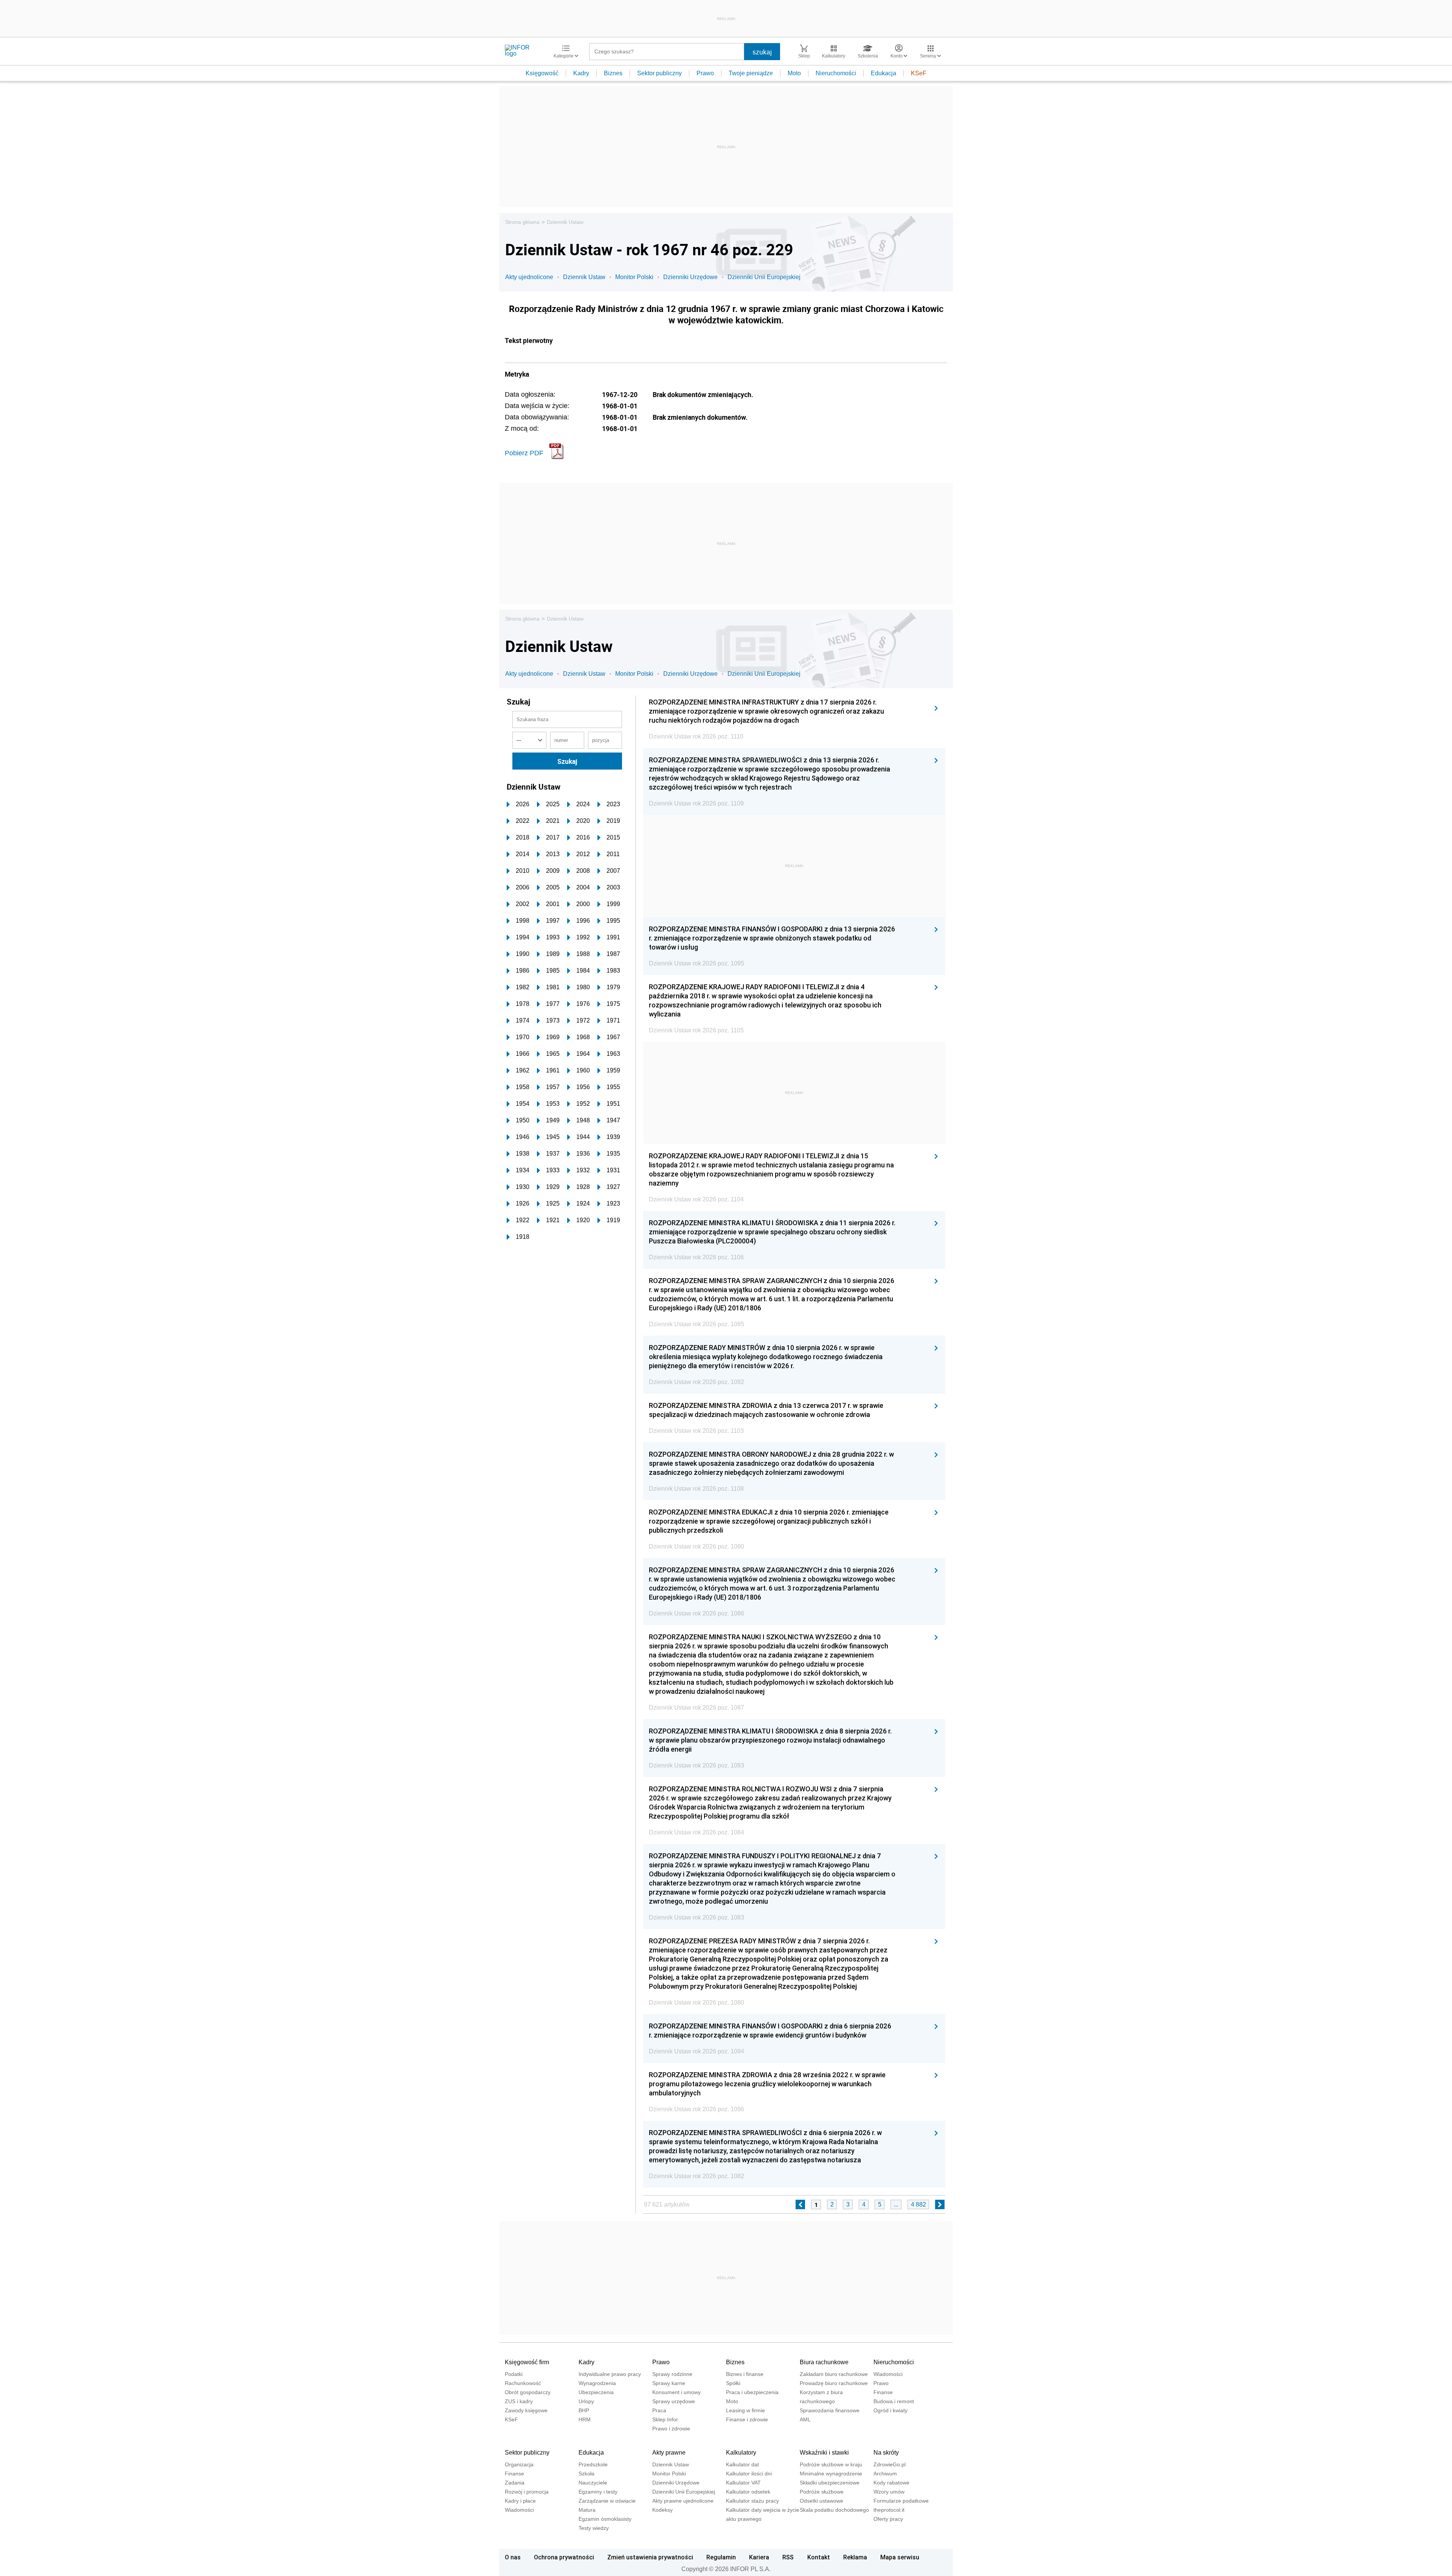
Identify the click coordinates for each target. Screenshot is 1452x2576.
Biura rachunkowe (824, 2362)
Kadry (581, 73)
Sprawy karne (669, 2383)
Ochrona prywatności (564, 2557)
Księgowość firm (527, 2362)
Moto (794, 73)
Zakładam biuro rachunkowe (834, 2374)
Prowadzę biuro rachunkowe (834, 2383)
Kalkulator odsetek (748, 2492)
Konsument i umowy (676, 2392)
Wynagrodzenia (597, 2383)
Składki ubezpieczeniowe (830, 2483)
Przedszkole (593, 2464)
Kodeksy (662, 2510)
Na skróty (886, 2453)
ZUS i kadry (519, 2401)
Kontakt (819, 2557)
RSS (788, 2557)
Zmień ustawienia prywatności (650, 2557)
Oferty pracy (888, 2519)
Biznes (613, 73)
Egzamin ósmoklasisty (605, 2519)
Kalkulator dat (742, 2464)
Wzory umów (889, 2492)
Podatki (514, 2374)
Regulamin (721, 2557)
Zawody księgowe (526, 2410)
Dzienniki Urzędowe (690, 277)
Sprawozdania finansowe (830, 2410)
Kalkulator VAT (743, 2483)
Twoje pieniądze (751, 73)
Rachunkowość (523, 2383)
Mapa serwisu (900, 2557)
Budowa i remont (894, 2401)
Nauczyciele (593, 2483)
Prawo (705, 73)
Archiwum (885, 2474)
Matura (587, 2510)
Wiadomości (888, 2374)
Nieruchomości (836, 73)
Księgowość (542, 73)
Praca (659, 2410)
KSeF (919, 73)
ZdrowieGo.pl (890, 2464)
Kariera (759, 2557)
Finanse (883, 2392)
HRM (585, 2419)
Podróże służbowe (822, 2492)
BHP (584, 2410)
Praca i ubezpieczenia (752, 2392)
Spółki (733, 2383)
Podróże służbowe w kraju (831, 2464)
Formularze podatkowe (901, 2501)
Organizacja (519, 2464)
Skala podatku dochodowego (834, 2510)
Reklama (855, 2557)
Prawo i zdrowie (671, 2429)
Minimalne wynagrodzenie (831, 2474)
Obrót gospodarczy (528, 2392)
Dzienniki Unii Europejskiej (764, 277)
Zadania (515, 2483)
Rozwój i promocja (527, 2492)
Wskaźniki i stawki (824, 2453)
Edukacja (883, 73)
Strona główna (522, 222)
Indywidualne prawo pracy (610, 2374)
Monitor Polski (634, 277)
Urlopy (586, 2401)
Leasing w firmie (745, 2410)
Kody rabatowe (891, 2483)
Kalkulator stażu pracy (752, 2501)
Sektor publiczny (659, 73)
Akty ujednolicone (529, 277)
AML (805, 2419)
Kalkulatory (741, 2453)
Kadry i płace (520, 2501)
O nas (513, 2557)
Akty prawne (669, 2453)
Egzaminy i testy (598, 2492)
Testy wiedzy (594, 2528)
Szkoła (586, 2474)
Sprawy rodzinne (672, 2374)
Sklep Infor (665, 2419)
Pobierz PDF (524, 453)
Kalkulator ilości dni (749, 2474)
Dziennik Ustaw (565, 222)
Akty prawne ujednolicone (683, 2501)
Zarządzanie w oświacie (607, 2501)
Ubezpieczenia (596, 2392)
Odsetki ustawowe (821, 2501)
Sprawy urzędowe (674, 2401)
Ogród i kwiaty (890, 2410)
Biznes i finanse (745, 2374)
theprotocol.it (889, 2510)
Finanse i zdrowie (747, 2419)
